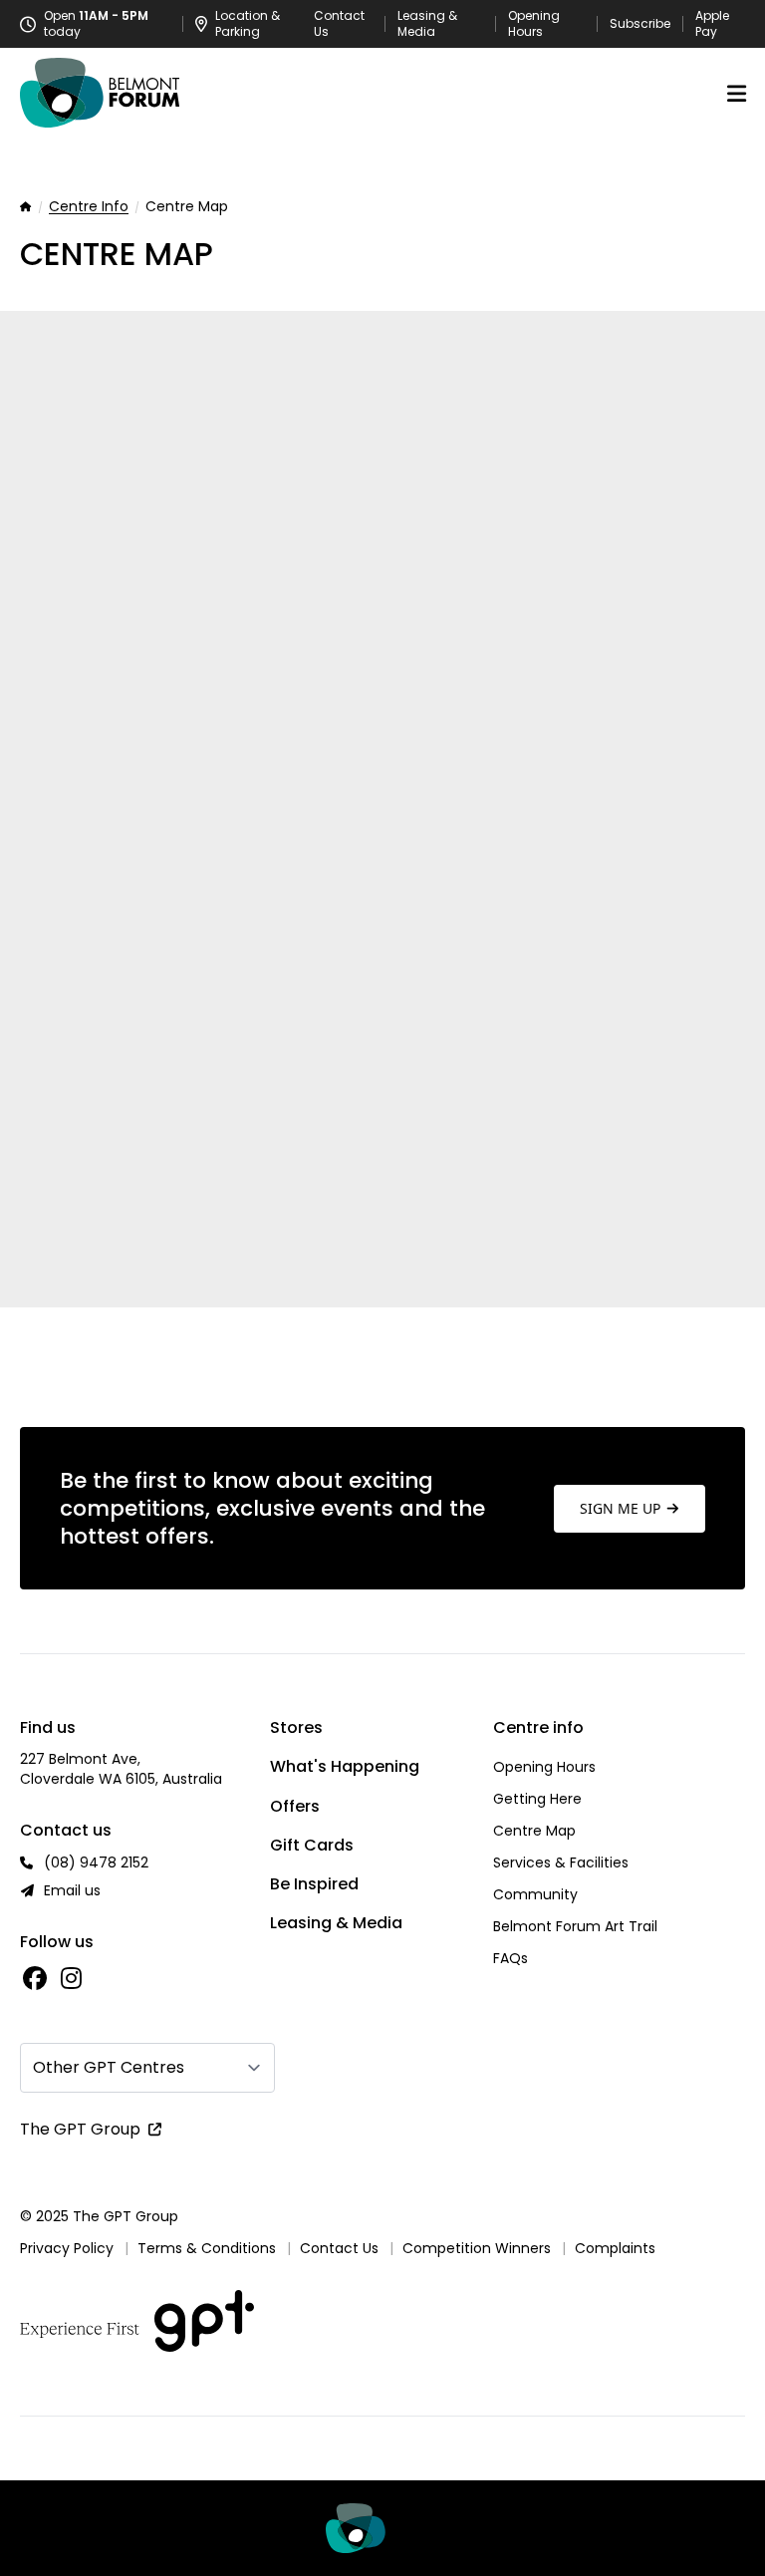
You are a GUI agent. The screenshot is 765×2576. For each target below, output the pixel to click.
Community (535, 1894)
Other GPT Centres (109, 2067)
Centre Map (534, 1831)
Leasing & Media (427, 24)
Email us (72, 1890)
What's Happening (345, 1766)
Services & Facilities (561, 1862)
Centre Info (89, 207)
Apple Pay (712, 24)
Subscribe (640, 24)
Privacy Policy (67, 2248)
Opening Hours (534, 24)
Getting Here (537, 1799)
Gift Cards (312, 1845)
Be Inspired (314, 1884)
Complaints (615, 2248)
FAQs (510, 1958)
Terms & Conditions (207, 2248)
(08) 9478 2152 (96, 1862)
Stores (296, 1727)
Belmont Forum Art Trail (575, 1926)
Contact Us (339, 24)
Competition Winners (477, 2248)
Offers (295, 1806)
